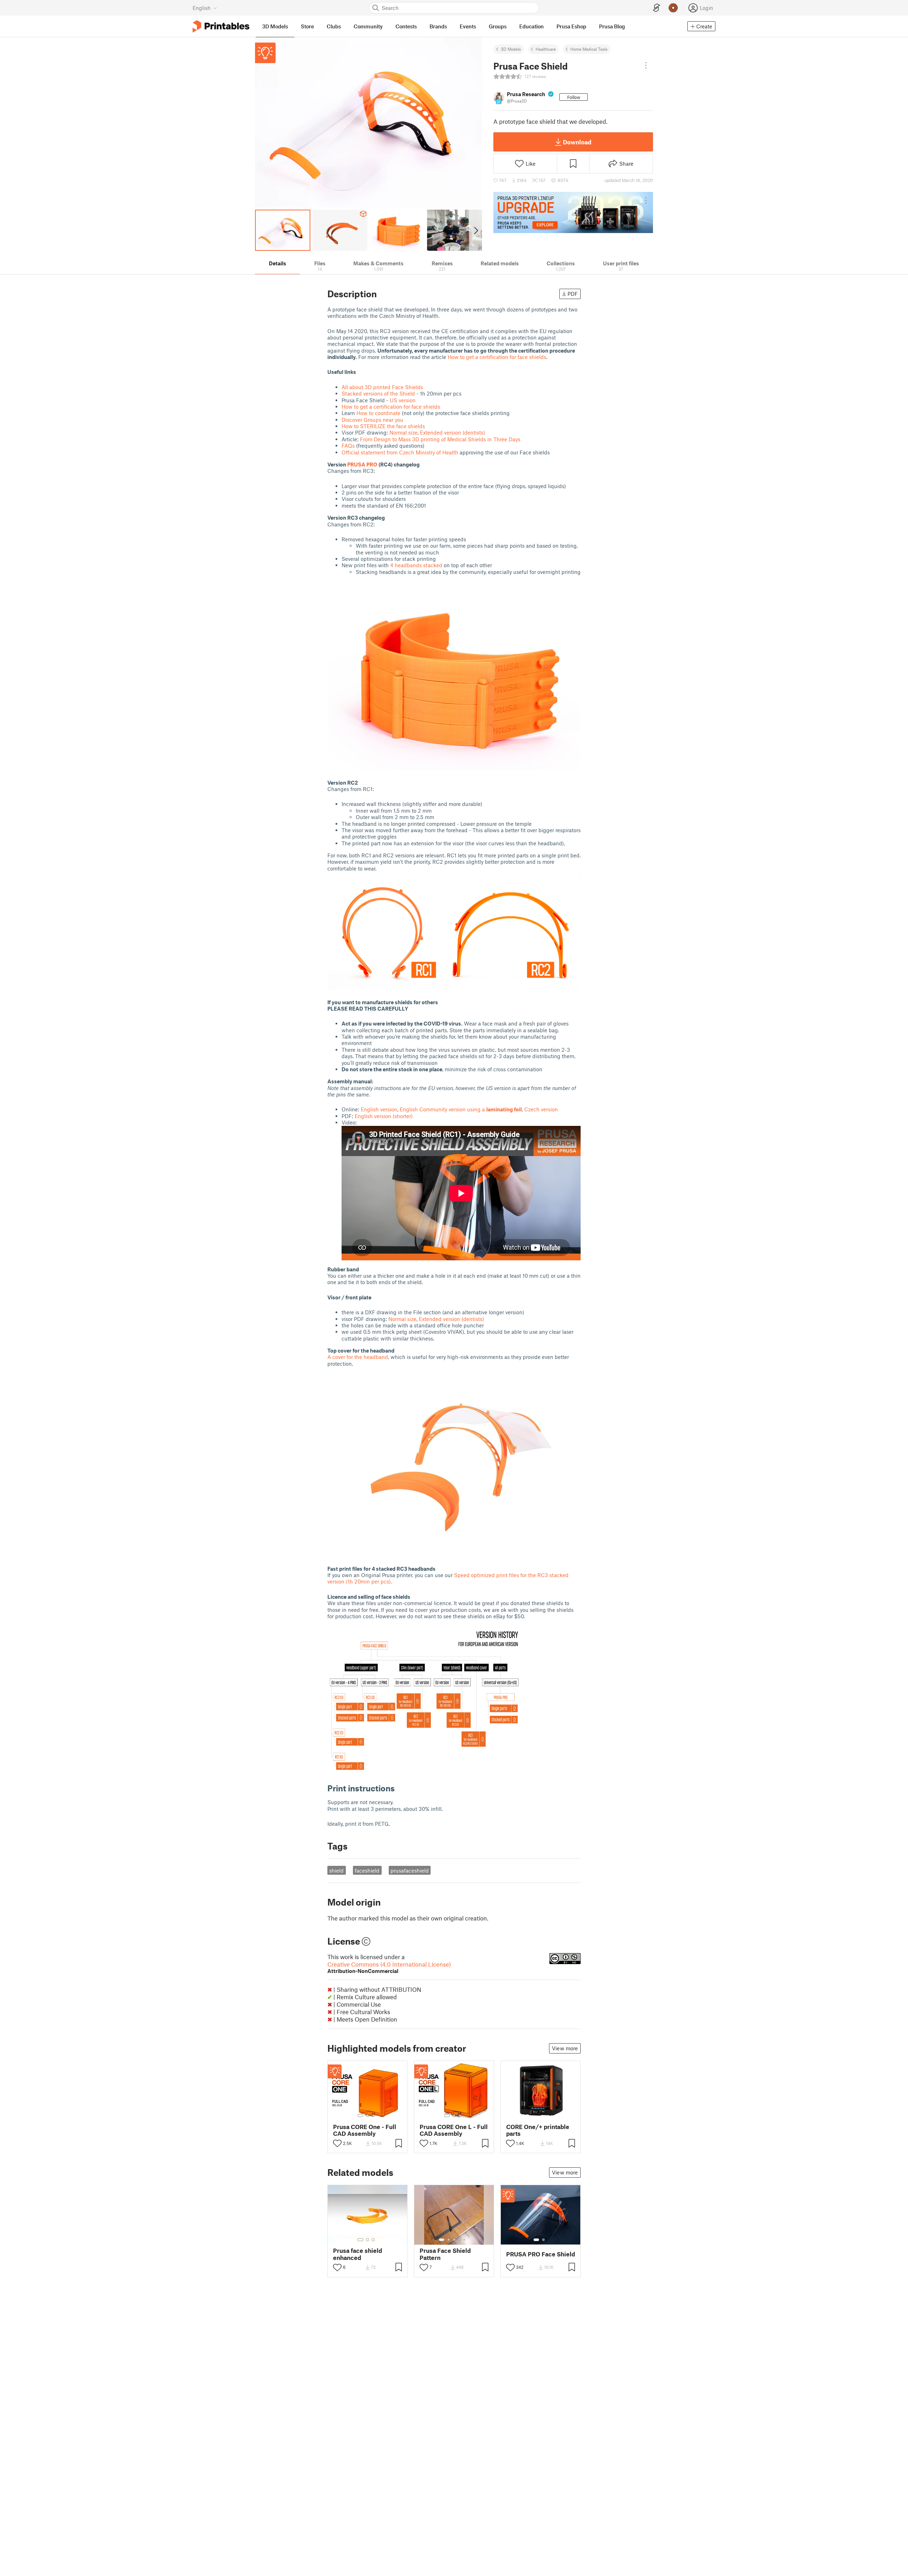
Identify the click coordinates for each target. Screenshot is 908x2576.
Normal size (403, 432)
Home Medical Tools (589, 49)
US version (403, 400)
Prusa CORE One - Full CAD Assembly (365, 2130)
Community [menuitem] (368, 26)
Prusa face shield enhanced (358, 2254)
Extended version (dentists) (453, 432)
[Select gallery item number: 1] (360, 2116)
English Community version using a (461, 1109)
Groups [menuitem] (498, 26)
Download (577, 142)
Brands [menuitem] (438, 26)
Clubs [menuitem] (334, 26)
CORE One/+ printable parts (538, 2130)
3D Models (511, 49)
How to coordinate (378, 413)
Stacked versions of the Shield (378, 393)
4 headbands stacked (417, 565)
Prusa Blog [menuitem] (612, 26)
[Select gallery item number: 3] (373, 2116)
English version (379, 1109)
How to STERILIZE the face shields (383, 426)
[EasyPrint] (657, 8)
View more (565, 2048)
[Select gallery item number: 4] (460, 2240)
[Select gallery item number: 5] (465, 2240)
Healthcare (546, 49)
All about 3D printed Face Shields (382, 387)
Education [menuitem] (531, 26)
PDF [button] (573, 294)
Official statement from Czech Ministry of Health (401, 452)
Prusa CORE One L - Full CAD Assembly (454, 2130)
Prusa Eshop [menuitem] (571, 26)
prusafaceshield (410, 1870)
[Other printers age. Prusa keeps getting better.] (573, 212)
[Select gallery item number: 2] (367, 2116)
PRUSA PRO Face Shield (541, 2254)
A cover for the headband (358, 1357)
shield (336, 1870)
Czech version (541, 1109)
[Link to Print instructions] (400, 1788)
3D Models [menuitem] (275, 26)
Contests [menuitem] (406, 26)
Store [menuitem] (307, 26)
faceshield (367, 1870)
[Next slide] (475, 230)
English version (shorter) (384, 1116)
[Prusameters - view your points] (673, 8)
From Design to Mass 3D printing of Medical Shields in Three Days (440, 439)
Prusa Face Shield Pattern (445, 2254)
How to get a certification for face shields (497, 357)
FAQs (348, 446)
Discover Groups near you (372, 420)
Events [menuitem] (468, 26)
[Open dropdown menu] (646, 65)
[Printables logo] (221, 26)
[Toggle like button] (337, 2143)
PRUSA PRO (362, 464)
